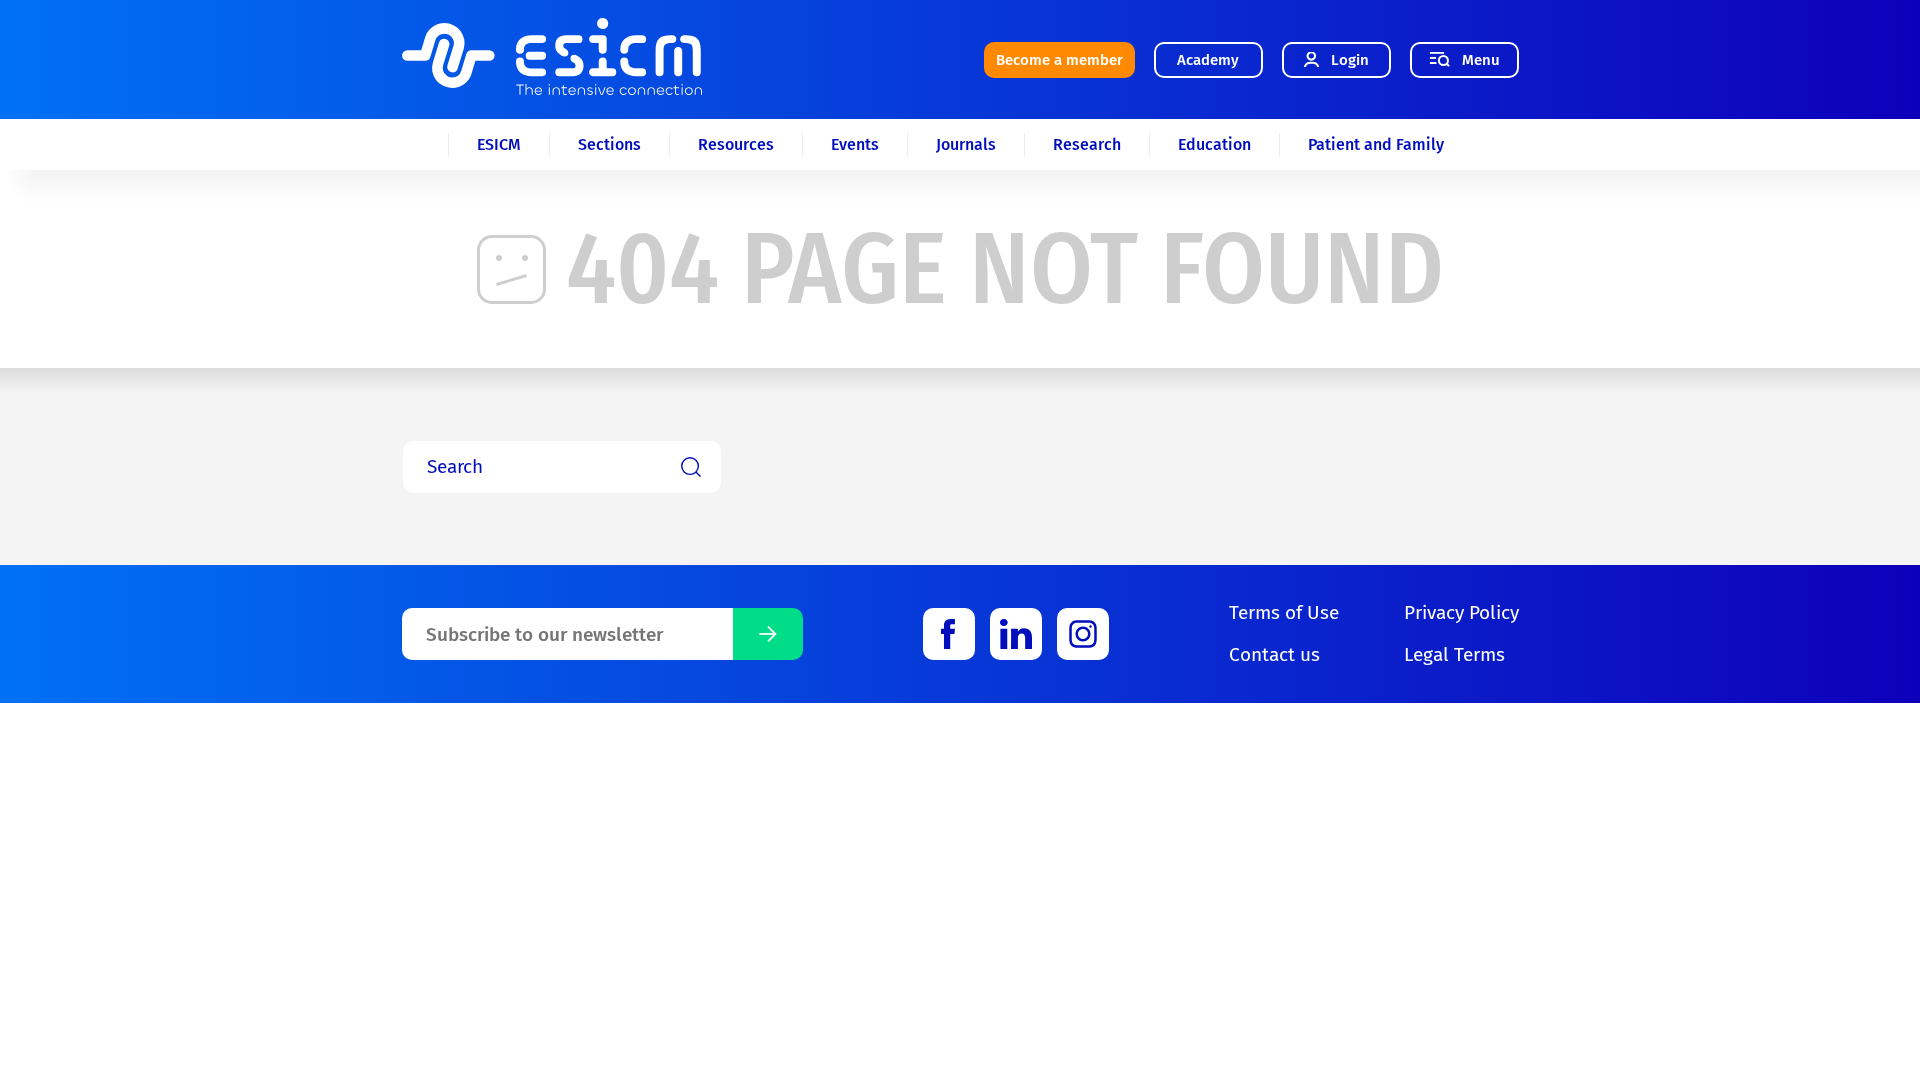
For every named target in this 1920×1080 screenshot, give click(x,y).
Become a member (1059, 60)
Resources (736, 144)
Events (855, 144)
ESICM (499, 144)
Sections (609, 144)
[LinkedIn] (1016, 634)
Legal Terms (1454, 654)
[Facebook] (949, 634)
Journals (966, 144)
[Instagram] (1083, 634)
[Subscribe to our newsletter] (768, 634)
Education (1214, 144)
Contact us (1274, 654)
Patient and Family (1376, 144)
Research (1087, 144)
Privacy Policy (1461, 612)
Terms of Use (1284, 612)
